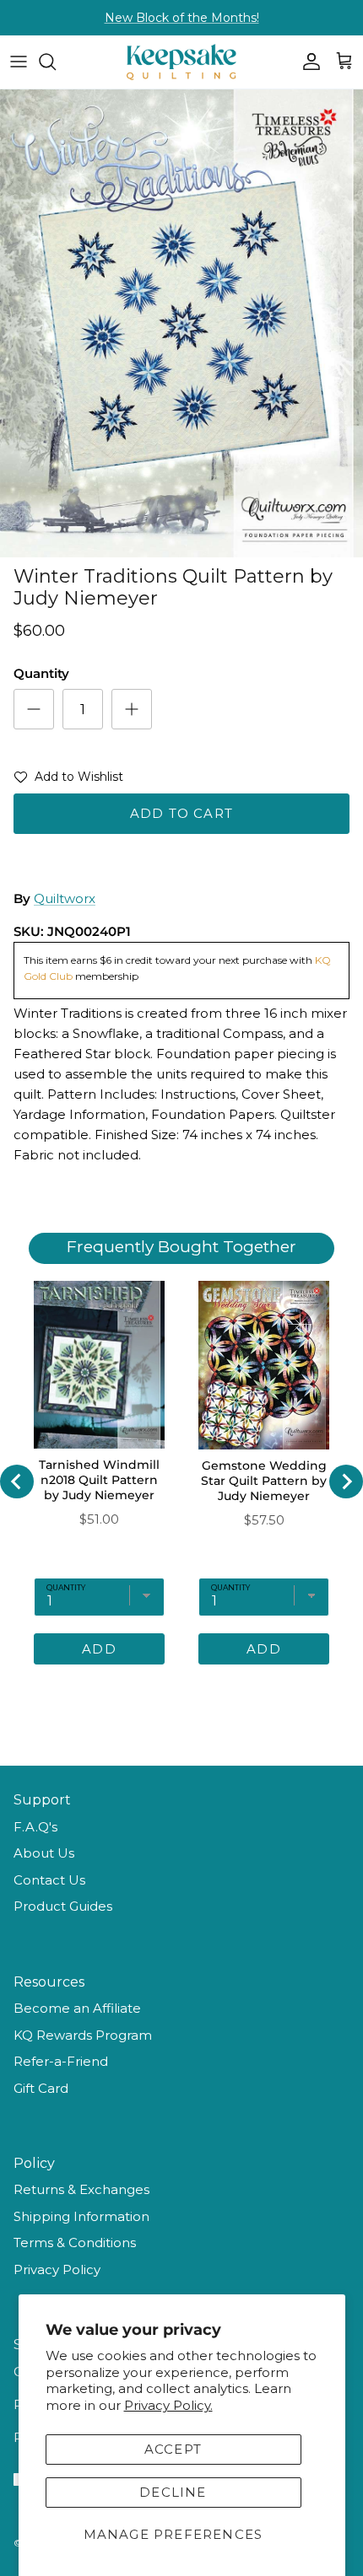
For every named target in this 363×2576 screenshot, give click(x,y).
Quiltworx (65, 898)
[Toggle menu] (19, 62)
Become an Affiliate (77, 2008)
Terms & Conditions (75, 2243)
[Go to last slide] (17, 1482)
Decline (173, 2492)
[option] (181, 323)
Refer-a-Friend (61, 2061)
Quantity (41, 673)
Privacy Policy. (168, 2405)
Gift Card (41, 2088)
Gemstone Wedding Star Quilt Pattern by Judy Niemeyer (264, 1481)
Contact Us (49, 1880)
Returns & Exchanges (81, 2189)
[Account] (307, 62)
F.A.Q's (35, 1827)
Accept (173, 2449)
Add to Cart (181, 813)
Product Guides (63, 1906)
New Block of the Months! (182, 18)
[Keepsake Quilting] (181, 62)
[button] (68, 780)
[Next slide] (346, 1482)
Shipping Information (81, 2216)
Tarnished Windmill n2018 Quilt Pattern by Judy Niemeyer (99, 1480)
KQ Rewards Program (83, 2035)
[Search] (56, 62)
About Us (44, 1853)
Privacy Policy (57, 2269)
